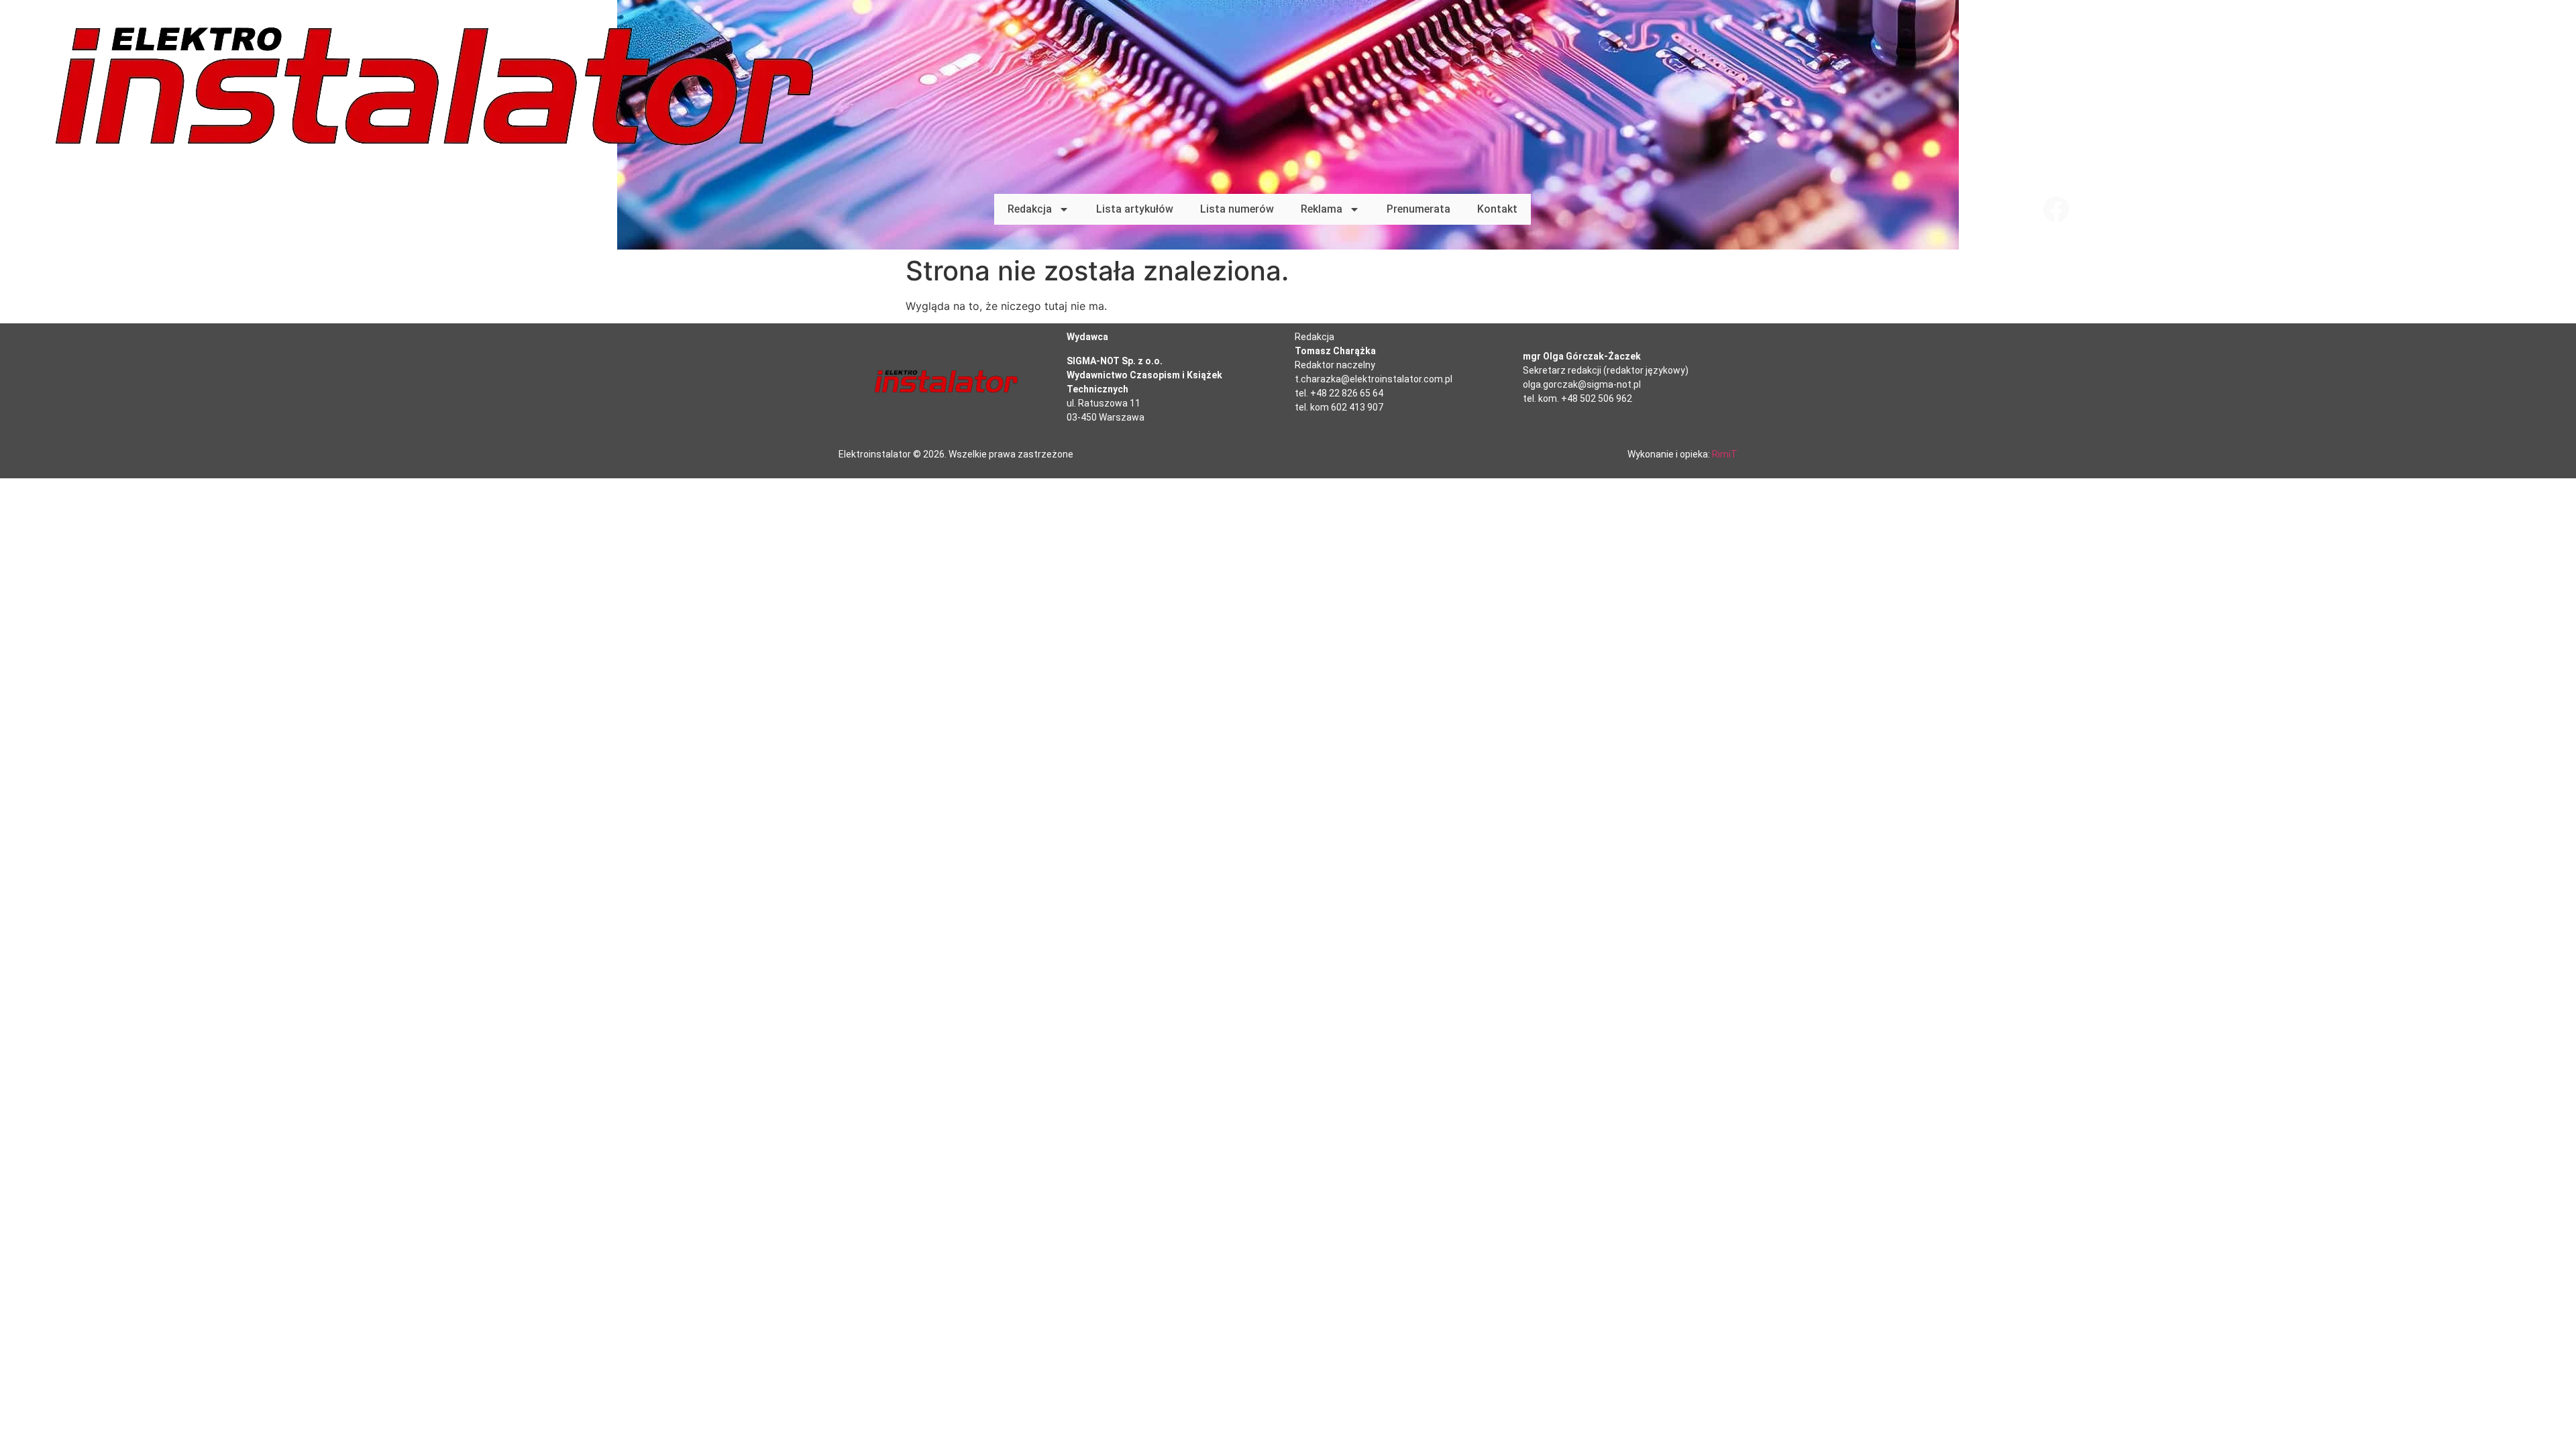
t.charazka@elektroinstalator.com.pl (1374, 379)
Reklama (1322, 209)
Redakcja (1030, 209)
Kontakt (1497, 209)
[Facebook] (2056, 209)
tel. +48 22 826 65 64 (1339, 393)
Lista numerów (1237, 209)
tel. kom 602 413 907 (1339, 407)
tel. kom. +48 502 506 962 (1577, 398)
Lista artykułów (1135, 209)
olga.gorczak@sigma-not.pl (1582, 384)
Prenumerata (1418, 209)
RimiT (1725, 454)
